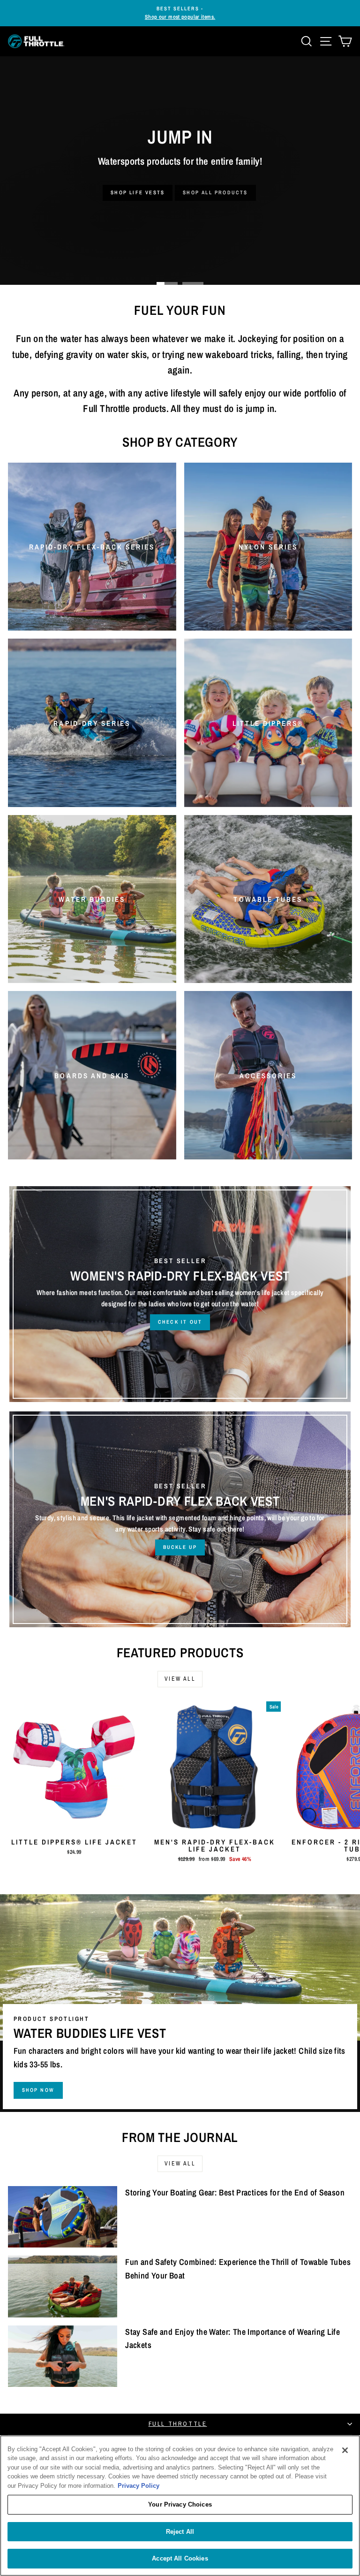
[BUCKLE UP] (180, 1519)
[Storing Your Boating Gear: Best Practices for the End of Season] (63, 2217)
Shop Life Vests (138, 192)
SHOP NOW (38, 2090)
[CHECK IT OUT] (180, 1294)
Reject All (180, 2532)
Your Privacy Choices (180, 2504)
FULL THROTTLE (178, 2424)
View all (180, 1679)
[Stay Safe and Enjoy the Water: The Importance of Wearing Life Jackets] (63, 2356)
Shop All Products (215, 192)
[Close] (345, 2450)
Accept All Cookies (180, 2558)
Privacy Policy (139, 2486)
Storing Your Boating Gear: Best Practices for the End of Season (235, 2192)
